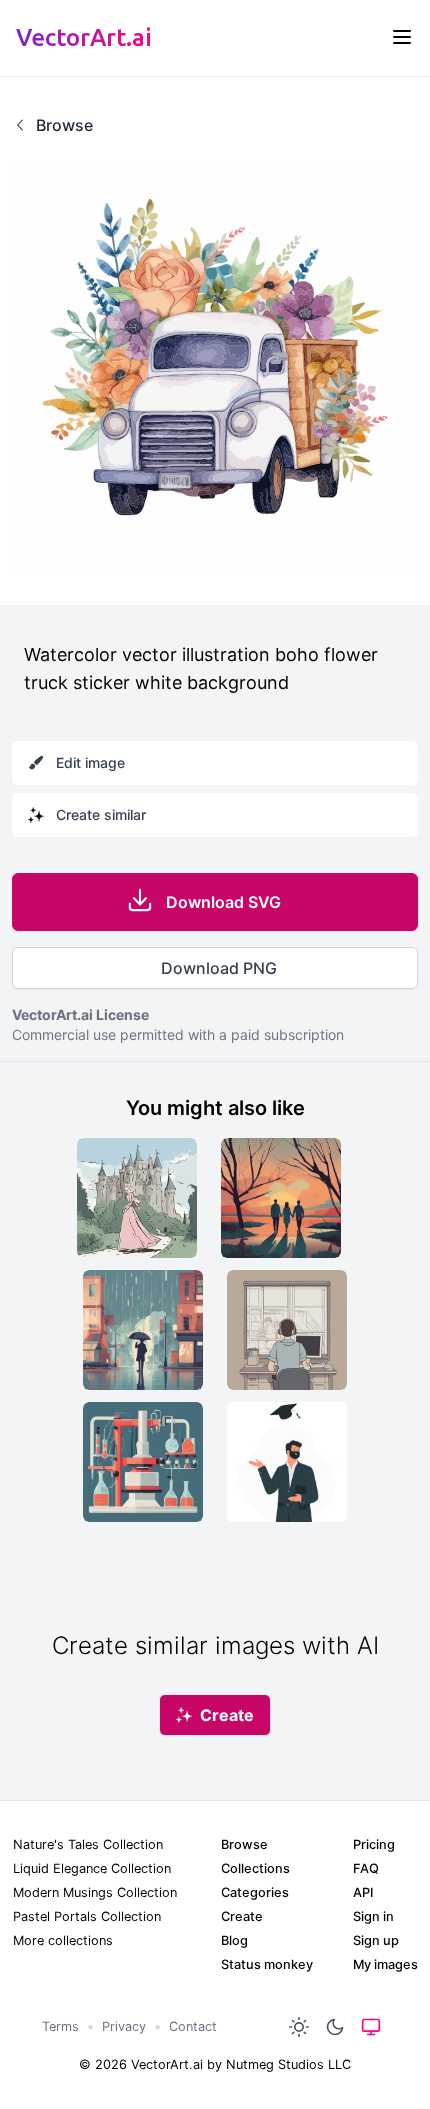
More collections (63, 1940)
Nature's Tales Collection (88, 1844)
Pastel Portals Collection (87, 1916)
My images (385, 1964)
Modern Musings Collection (95, 1892)
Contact (193, 2026)
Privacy (124, 2026)
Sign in (373, 1916)
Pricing (374, 1844)
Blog (234, 1940)
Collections (255, 1868)
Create (242, 1916)
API (363, 1892)
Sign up (376, 1940)
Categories (255, 1892)
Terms (60, 2026)
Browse (244, 1844)
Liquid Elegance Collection (92, 1868)
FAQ (366, 1868)
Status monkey (267, 1964)
